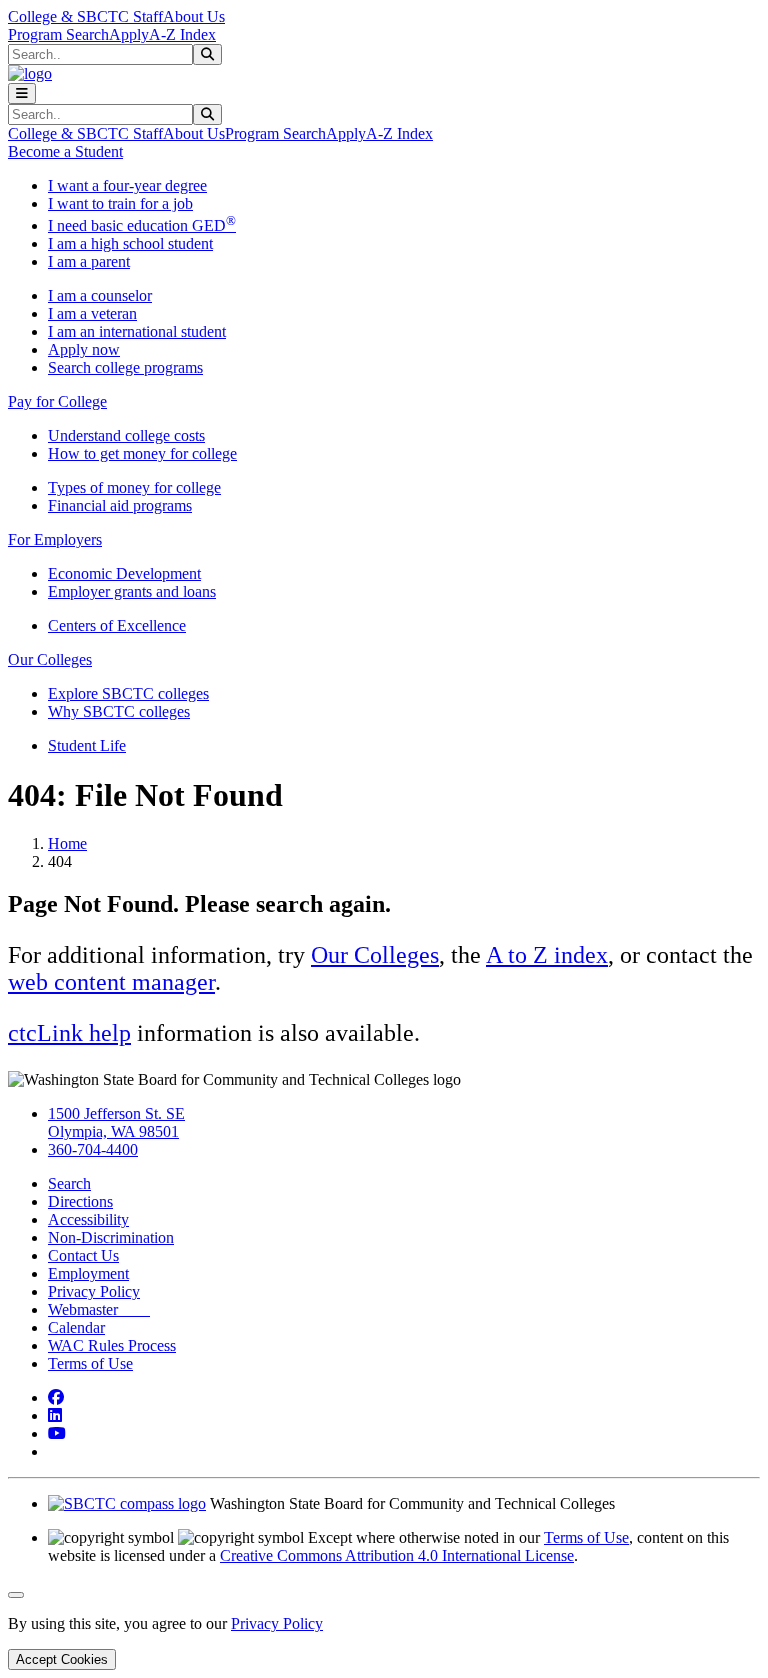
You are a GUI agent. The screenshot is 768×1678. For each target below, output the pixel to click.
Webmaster (99, 1309)
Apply (129, 34)
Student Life (87, 745)
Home (67, 843)
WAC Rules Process (112, 1345)
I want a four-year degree (127, 185)
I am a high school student (130, 243)
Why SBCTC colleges (119, 711)
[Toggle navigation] (22, 93)
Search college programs (125, 367)
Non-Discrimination (111, 1237)
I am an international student (137, 331)
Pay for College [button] (57, 401)
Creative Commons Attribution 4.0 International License (397, 1555)
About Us (194, 16)
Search (69, 1183)
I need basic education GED (142, 225)
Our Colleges (375, 955)
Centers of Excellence (117, 625)
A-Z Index (182, 34)
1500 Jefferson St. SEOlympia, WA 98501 (116, 1122)
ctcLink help (69, 1033)
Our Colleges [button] (50, 659)
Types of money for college (134, 487)
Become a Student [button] (65, 151)
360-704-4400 (93, 1149)
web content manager (111, 982)
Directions (80, 1201)
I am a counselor (100, 295)
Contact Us (83, 1255)
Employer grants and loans (132, 591)
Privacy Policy (94, 1291)
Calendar (76, 1327)
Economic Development (124, 573)
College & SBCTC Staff (85, 16)
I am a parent (89, 261)
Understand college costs (126, 435)
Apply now (84, 349)
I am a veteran (92, 313)
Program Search (58, 34)
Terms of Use (90, 1363)
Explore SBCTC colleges (128, 693)
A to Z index (547, 955)
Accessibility (88, 1219)
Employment (88, 1273)
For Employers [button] (55, 539)
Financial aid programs (120, 505)
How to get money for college (142, 453)
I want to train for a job (120, 203)
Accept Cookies (62, 1659)
